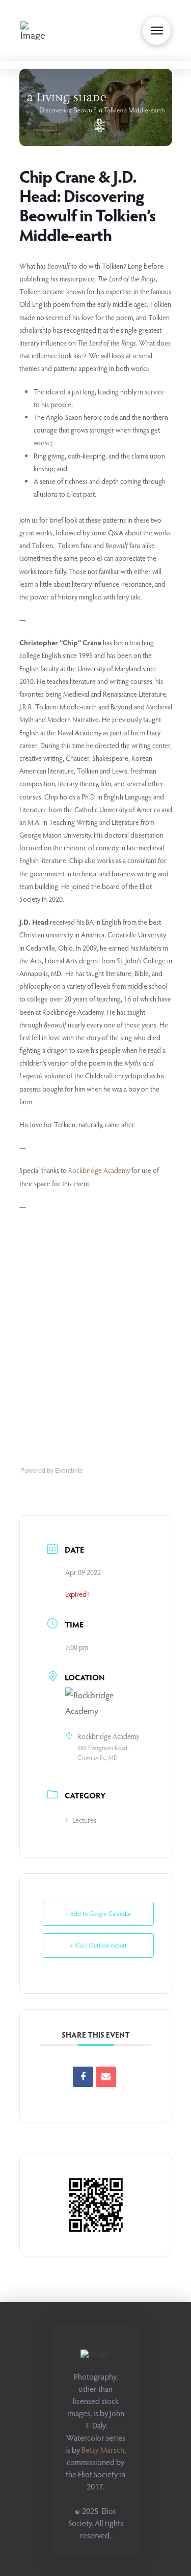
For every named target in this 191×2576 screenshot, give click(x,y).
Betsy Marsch (103, 2450)
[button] (157, 31)
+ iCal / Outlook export (98, 1945)
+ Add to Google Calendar (98, 1913)
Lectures (84, 1820)
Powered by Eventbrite (52, 1471)
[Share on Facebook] (83, 2077)
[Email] (106, 2077)
